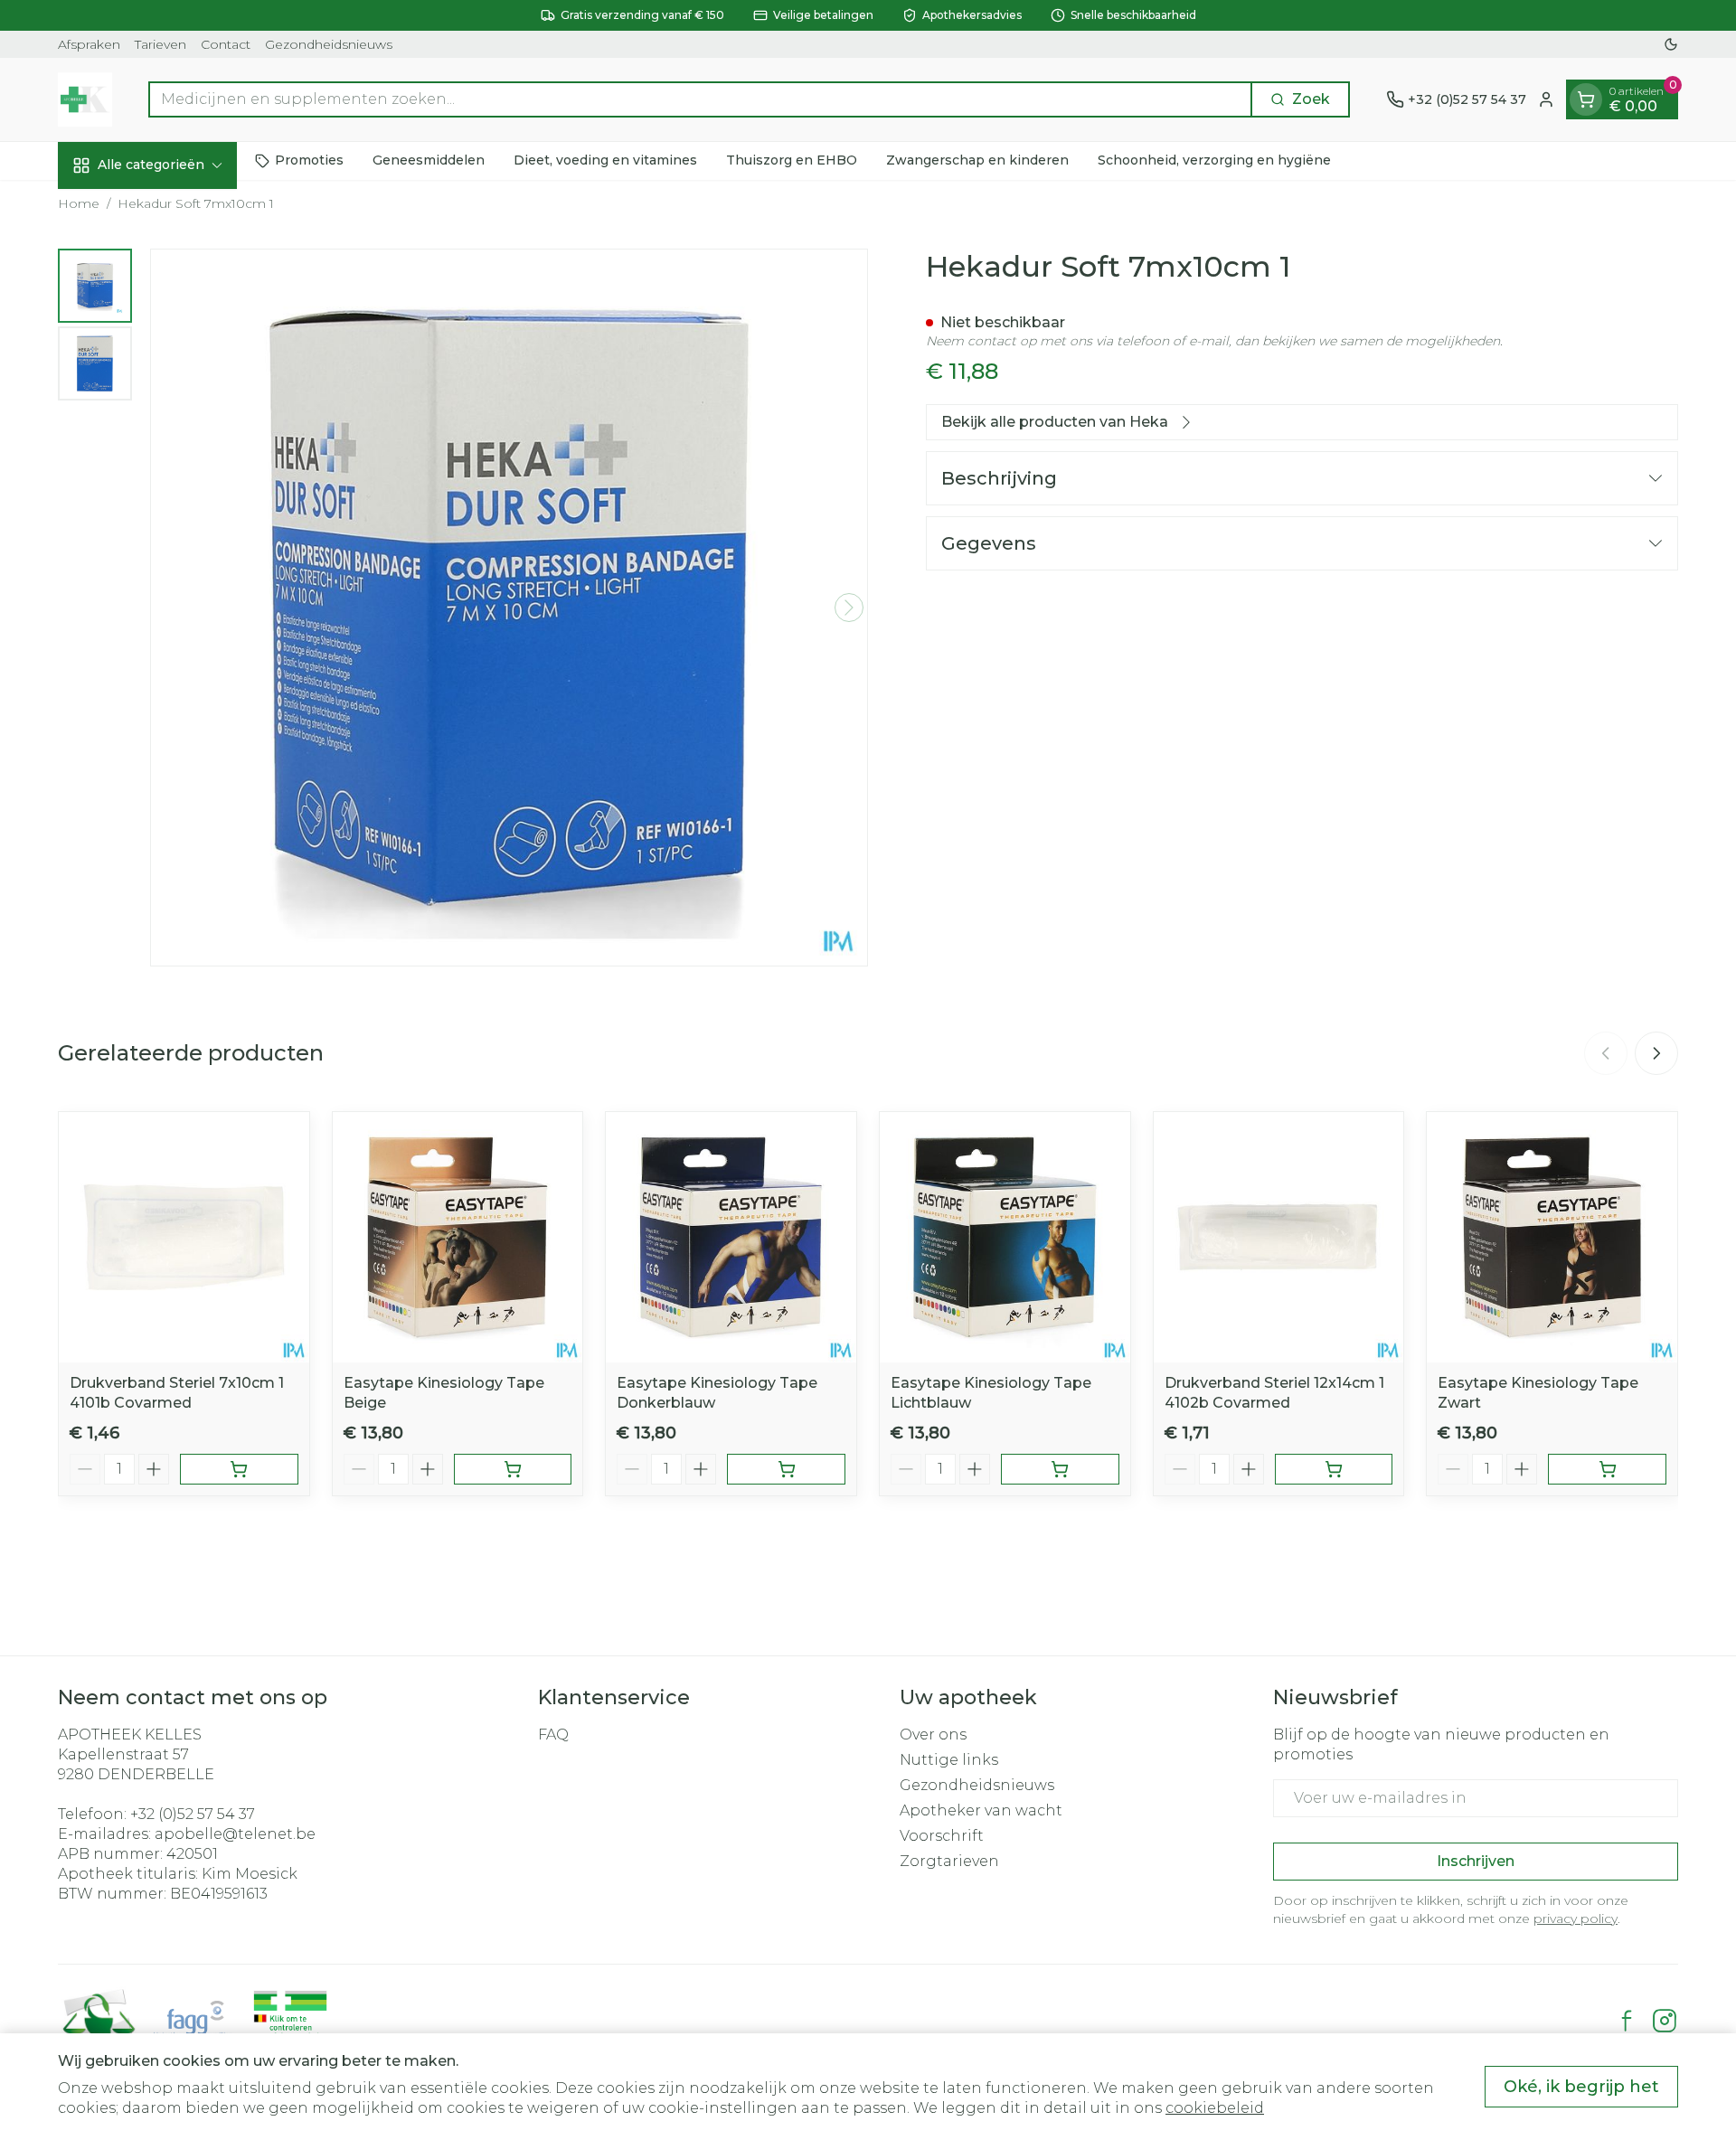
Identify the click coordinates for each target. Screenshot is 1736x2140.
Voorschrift (942, 1836)
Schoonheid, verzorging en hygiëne (1214, 160)
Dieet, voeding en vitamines (605, 160)
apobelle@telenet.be (235, 1834)
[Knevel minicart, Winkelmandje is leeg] (1586, 99)
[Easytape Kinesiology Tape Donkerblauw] (731, 1237)
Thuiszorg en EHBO (792, 160)
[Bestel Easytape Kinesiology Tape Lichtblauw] (1060, 1469)
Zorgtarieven (949, 1861)
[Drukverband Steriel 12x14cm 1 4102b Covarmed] (1279, 1237)
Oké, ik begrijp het (1581, 2087)
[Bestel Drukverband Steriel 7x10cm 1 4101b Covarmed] (239, 1469)
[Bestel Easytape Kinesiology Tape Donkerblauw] (786, 1469)
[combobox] (700, 99)
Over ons (933, 1735)
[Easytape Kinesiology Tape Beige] (458, 1237)
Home (79, 203)
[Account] (1546, 99)
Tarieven (160, 44)
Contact (226, 44)
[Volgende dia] (1656, 1053)
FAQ (553, 1735)
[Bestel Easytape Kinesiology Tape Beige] (513, 1469)
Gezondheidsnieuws (329, 44)
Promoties (309, 160)
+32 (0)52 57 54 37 (193, 1814)
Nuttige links (949, 1760)
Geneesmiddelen (429, 160)
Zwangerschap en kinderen (977, 160)
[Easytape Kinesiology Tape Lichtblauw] (1005, 1237)
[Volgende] (849, 608)
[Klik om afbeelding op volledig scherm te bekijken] (509, 608)
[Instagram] (1665, 2021)
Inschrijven (1476, 1861)
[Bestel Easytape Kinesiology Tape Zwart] (1607, 1469)
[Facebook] (1627, 2021)
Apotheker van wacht (981, 1810)
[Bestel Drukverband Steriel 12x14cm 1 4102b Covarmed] (1334, 1469)
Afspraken (89, 44)
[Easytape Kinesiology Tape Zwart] (1552, 1237)
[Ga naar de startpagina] (85, 99)
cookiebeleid (1215, 2108)
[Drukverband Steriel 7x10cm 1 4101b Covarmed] (184, 1237)
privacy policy (1576, 1918)
